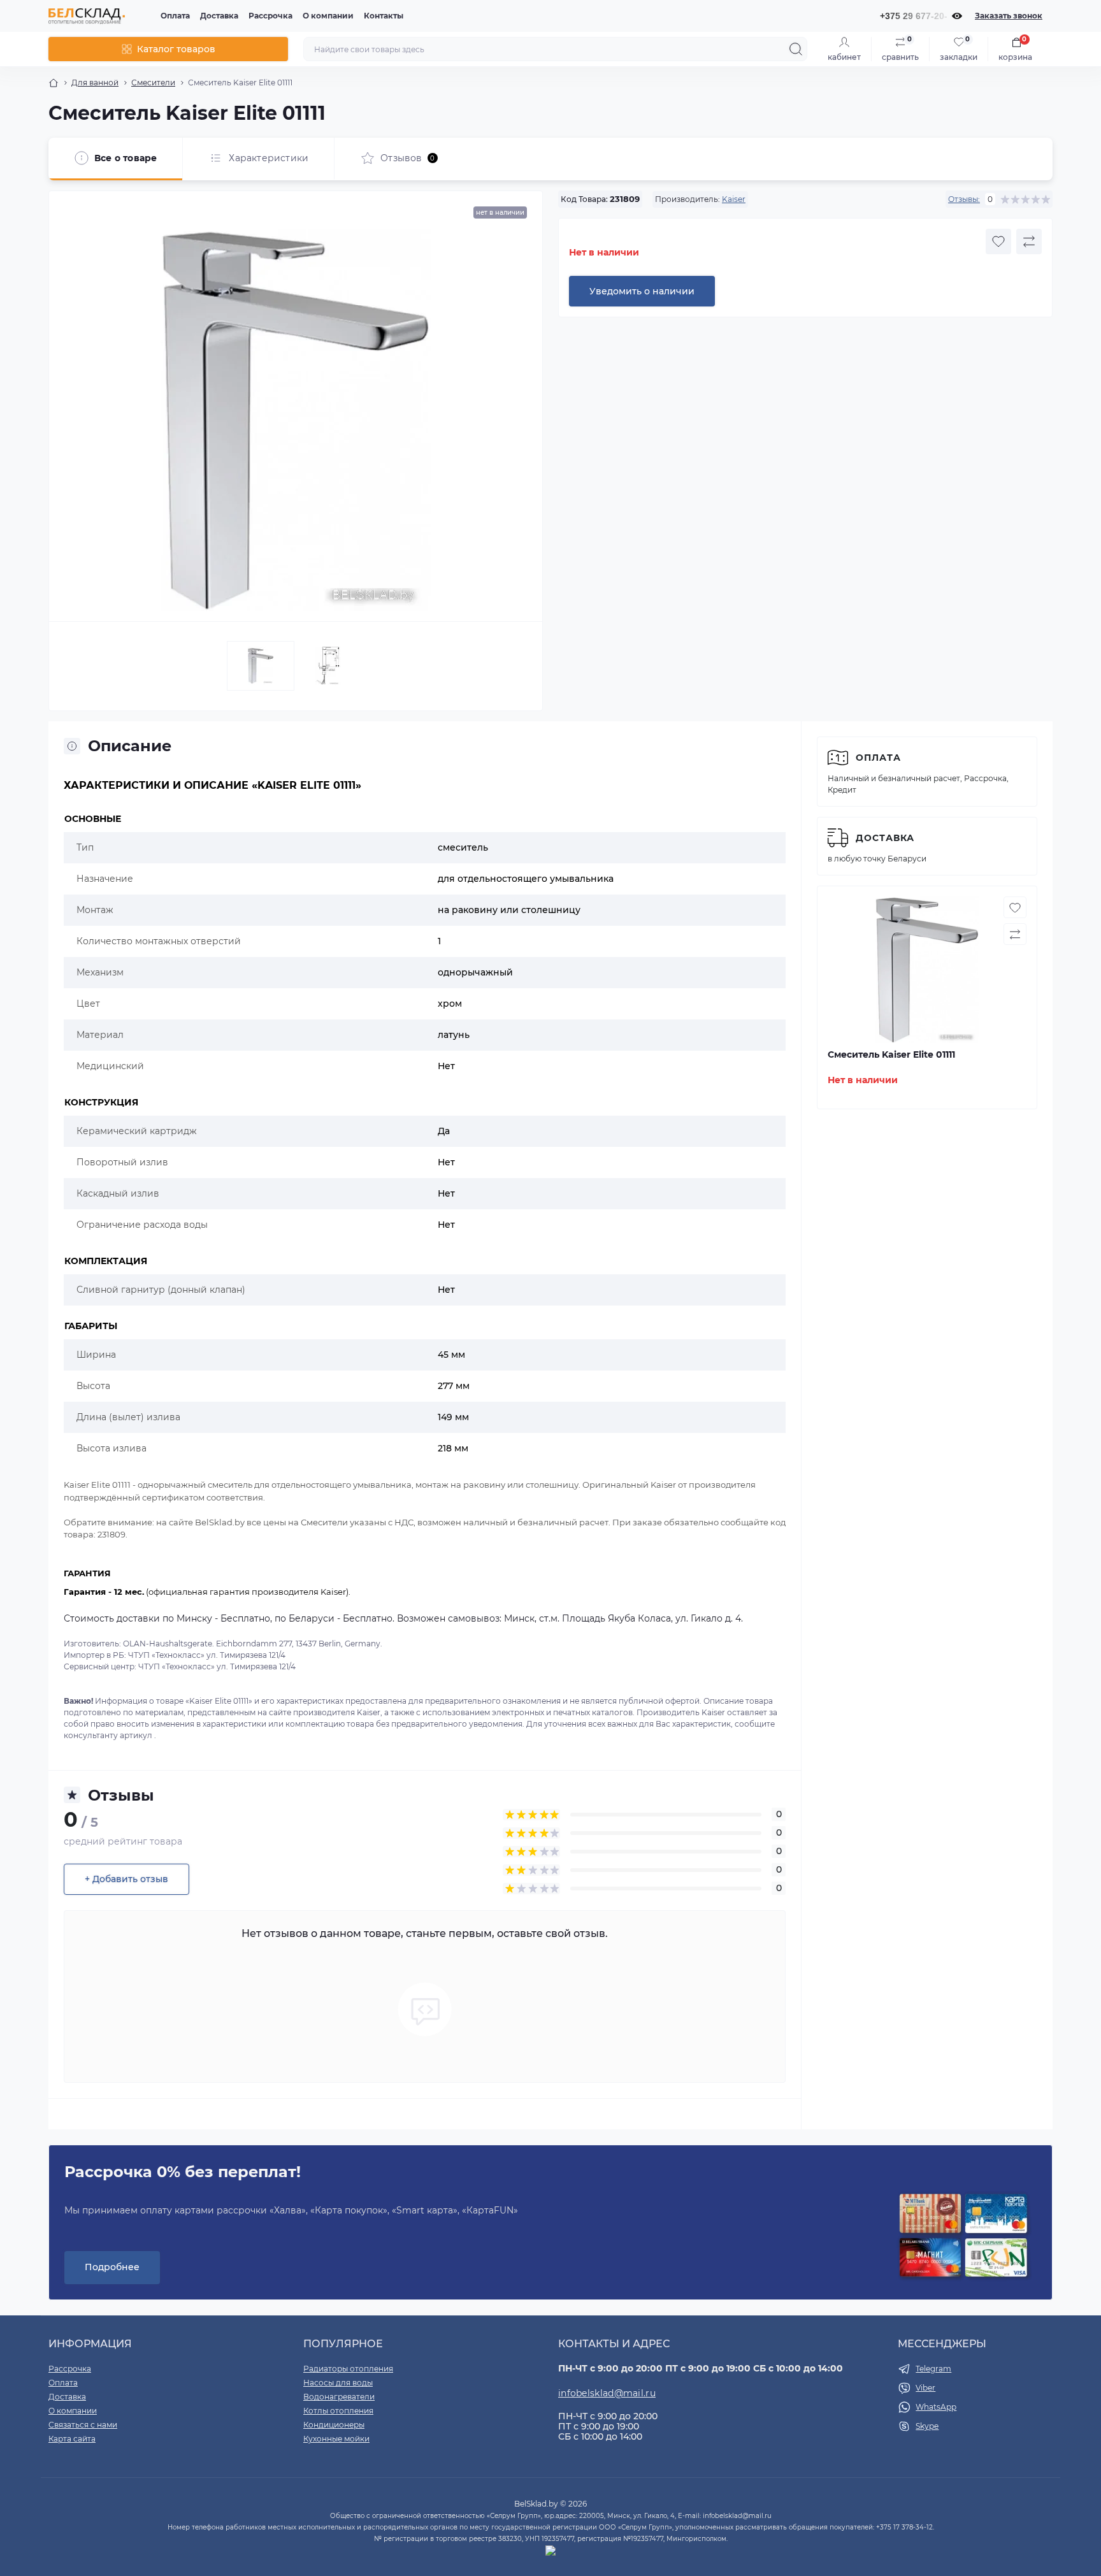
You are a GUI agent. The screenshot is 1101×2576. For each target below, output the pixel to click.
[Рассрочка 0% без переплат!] (963, 2236)
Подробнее (112, 2267)
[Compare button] (1029, 241)
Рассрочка (270, 16)
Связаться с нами (83, 2425)
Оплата (175, 16)
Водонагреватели (339, 2397)
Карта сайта (72, 2439)
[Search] (796, 49)
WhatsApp (936, 2407)
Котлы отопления (338, 2411)
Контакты (384, 16)
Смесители (153, 83)
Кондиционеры (334, 2425)
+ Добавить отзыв (126, 1879)
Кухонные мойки (336, 2439)
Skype (927, 2426)
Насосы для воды (338, 2383)
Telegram (933, 2369)
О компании (328, 16)
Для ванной (95, 83)
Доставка (219, 16)
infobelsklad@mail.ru (607, 2393)
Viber (925, 2388)
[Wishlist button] (998, 241)
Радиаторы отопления (348, 2369)
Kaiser (734, 199)
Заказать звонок (1009, 16)
